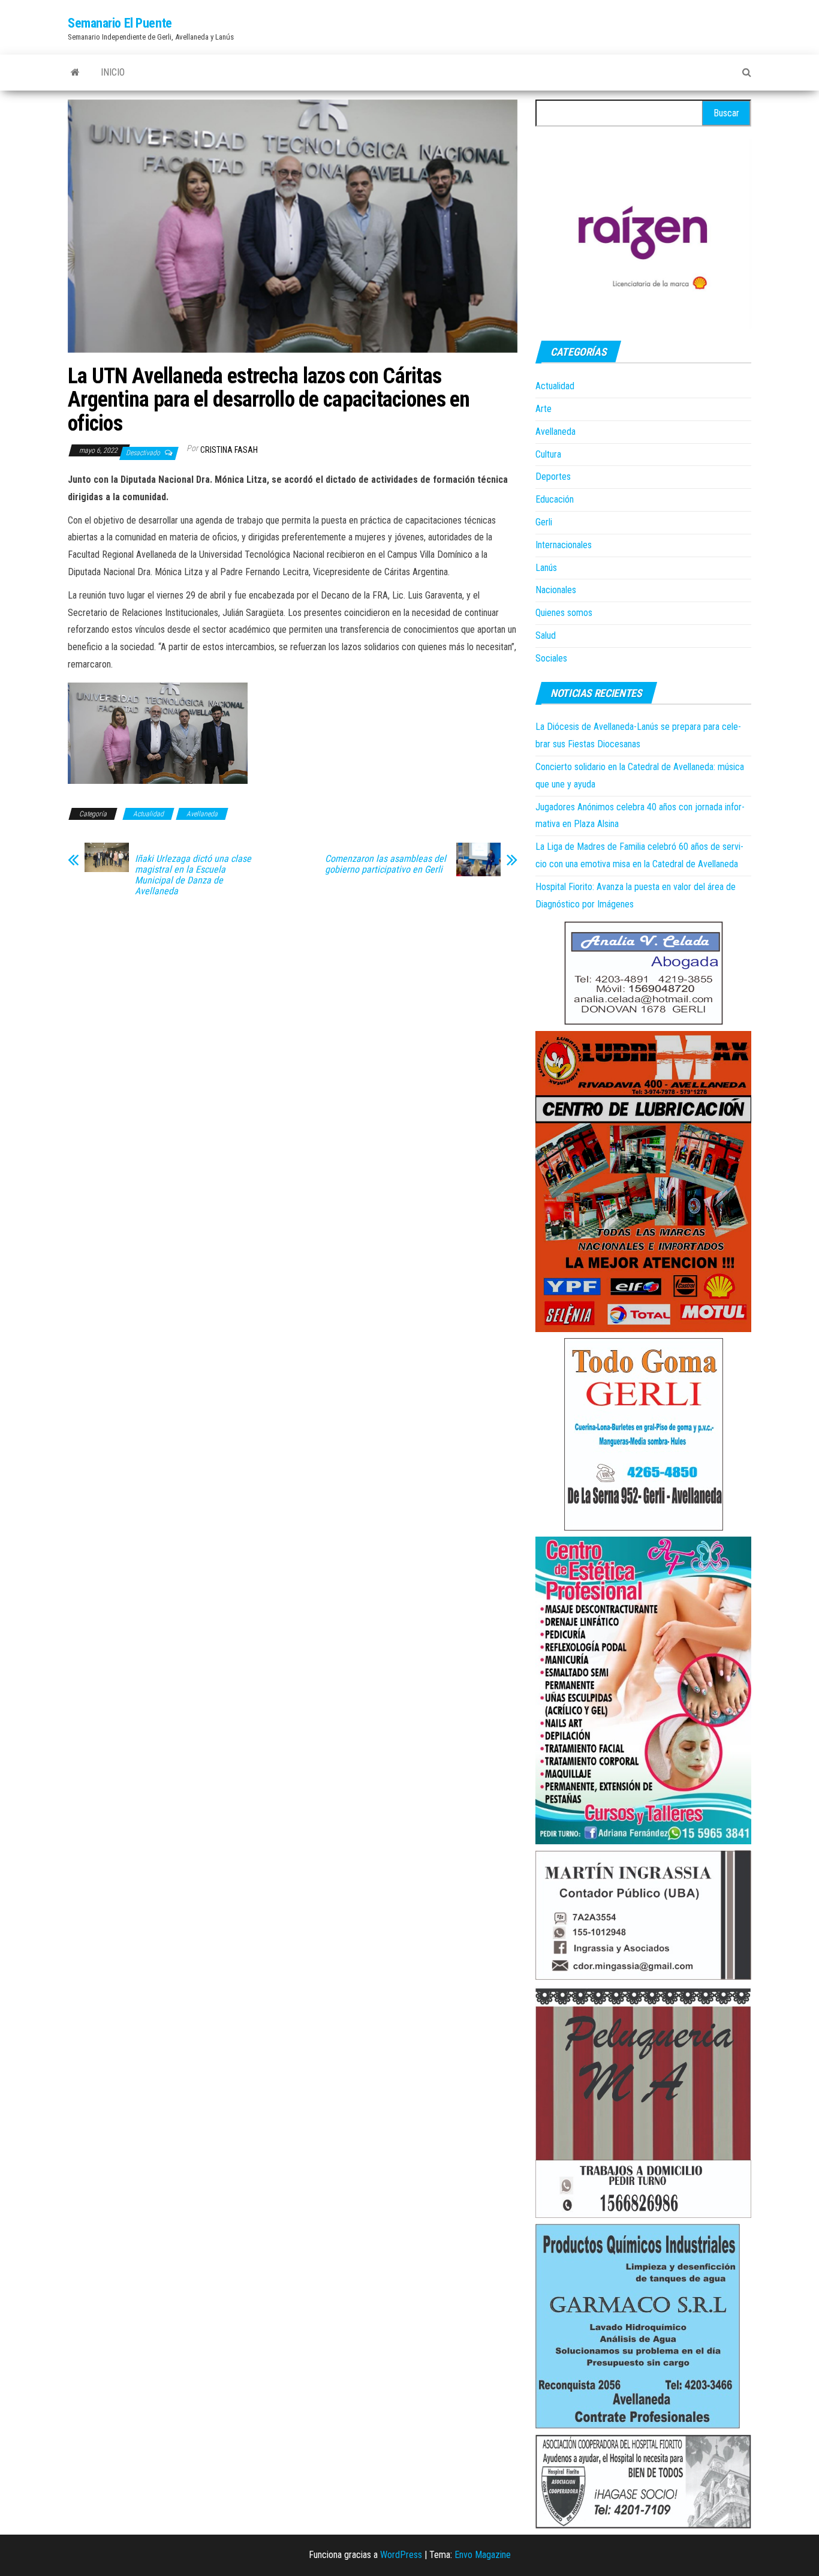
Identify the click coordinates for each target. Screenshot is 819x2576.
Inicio (113, 72)
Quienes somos (564, 613)
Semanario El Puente (120, 23)
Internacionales (564, 545)
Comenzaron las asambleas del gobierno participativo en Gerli (386, 864)
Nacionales (556, 590)
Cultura (548, 454)
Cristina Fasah (229, 450)
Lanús (546, 568)
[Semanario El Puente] (75, 73)
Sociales (551, 658)
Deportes (553, 477)
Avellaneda (202, 814)
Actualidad (148, 814)
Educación (555, 499)
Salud (546, 635)
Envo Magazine (483, 2555)
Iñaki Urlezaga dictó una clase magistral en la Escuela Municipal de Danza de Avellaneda (193, 875)
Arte (544, 409)
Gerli (544, 522)
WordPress (401, 2555)
